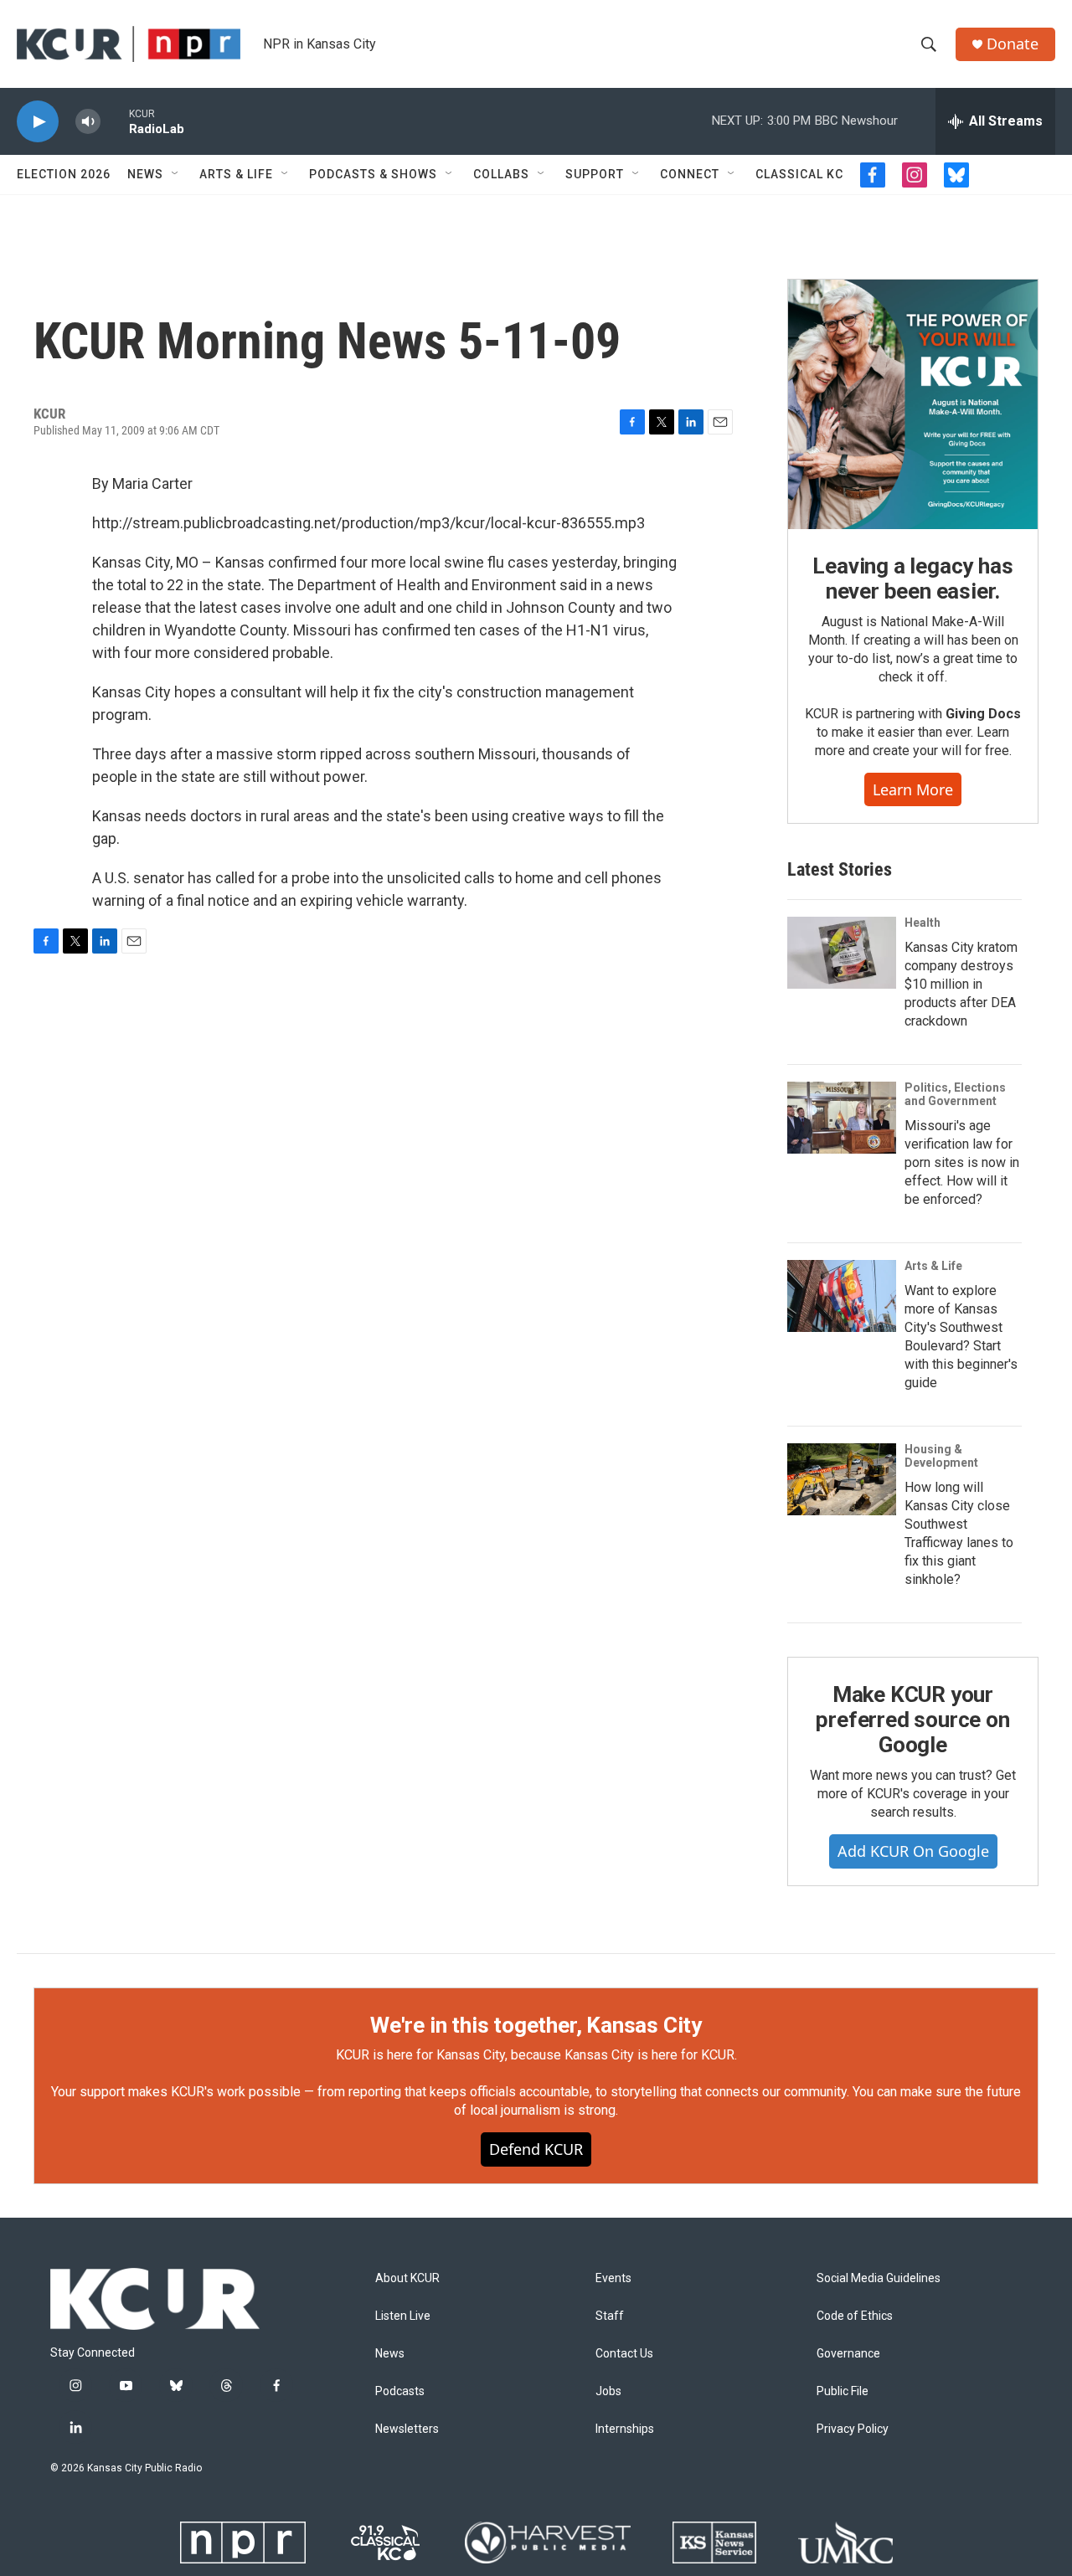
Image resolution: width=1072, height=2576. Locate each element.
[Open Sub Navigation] (176, 174)
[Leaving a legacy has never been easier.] (913, 404)
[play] (38, 122)
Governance (848, 2354)
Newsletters (407, 2429)
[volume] (88, 122)
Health (923, 923)
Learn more (913, 789)
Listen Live (403, 2316)
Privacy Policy (853, 2429)
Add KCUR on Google (913, 1851)
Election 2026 (64, 174)
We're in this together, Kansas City (536, 2025)
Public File (843, 2391)
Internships (625, 2429)
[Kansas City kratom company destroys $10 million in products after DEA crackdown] (842, 953)
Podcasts (400, 2391)
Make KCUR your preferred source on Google (912, 1720)
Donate (1013, 44)
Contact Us (624, 2354)
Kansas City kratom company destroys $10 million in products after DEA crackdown (961, 984)
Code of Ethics (855, 2316)
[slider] (115, 121)
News (145, 174)
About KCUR (407, 2278)
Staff (610, 2316)
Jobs (608, 2391)
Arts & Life (236, 174)
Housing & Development (941, 1456)
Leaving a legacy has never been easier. (912, 578)
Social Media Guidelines (879, 2278)
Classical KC (799, 174)
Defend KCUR (536, 2149)
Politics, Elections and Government (955, 1094)
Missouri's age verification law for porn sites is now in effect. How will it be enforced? (962, 1162)
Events (613, 2278)
